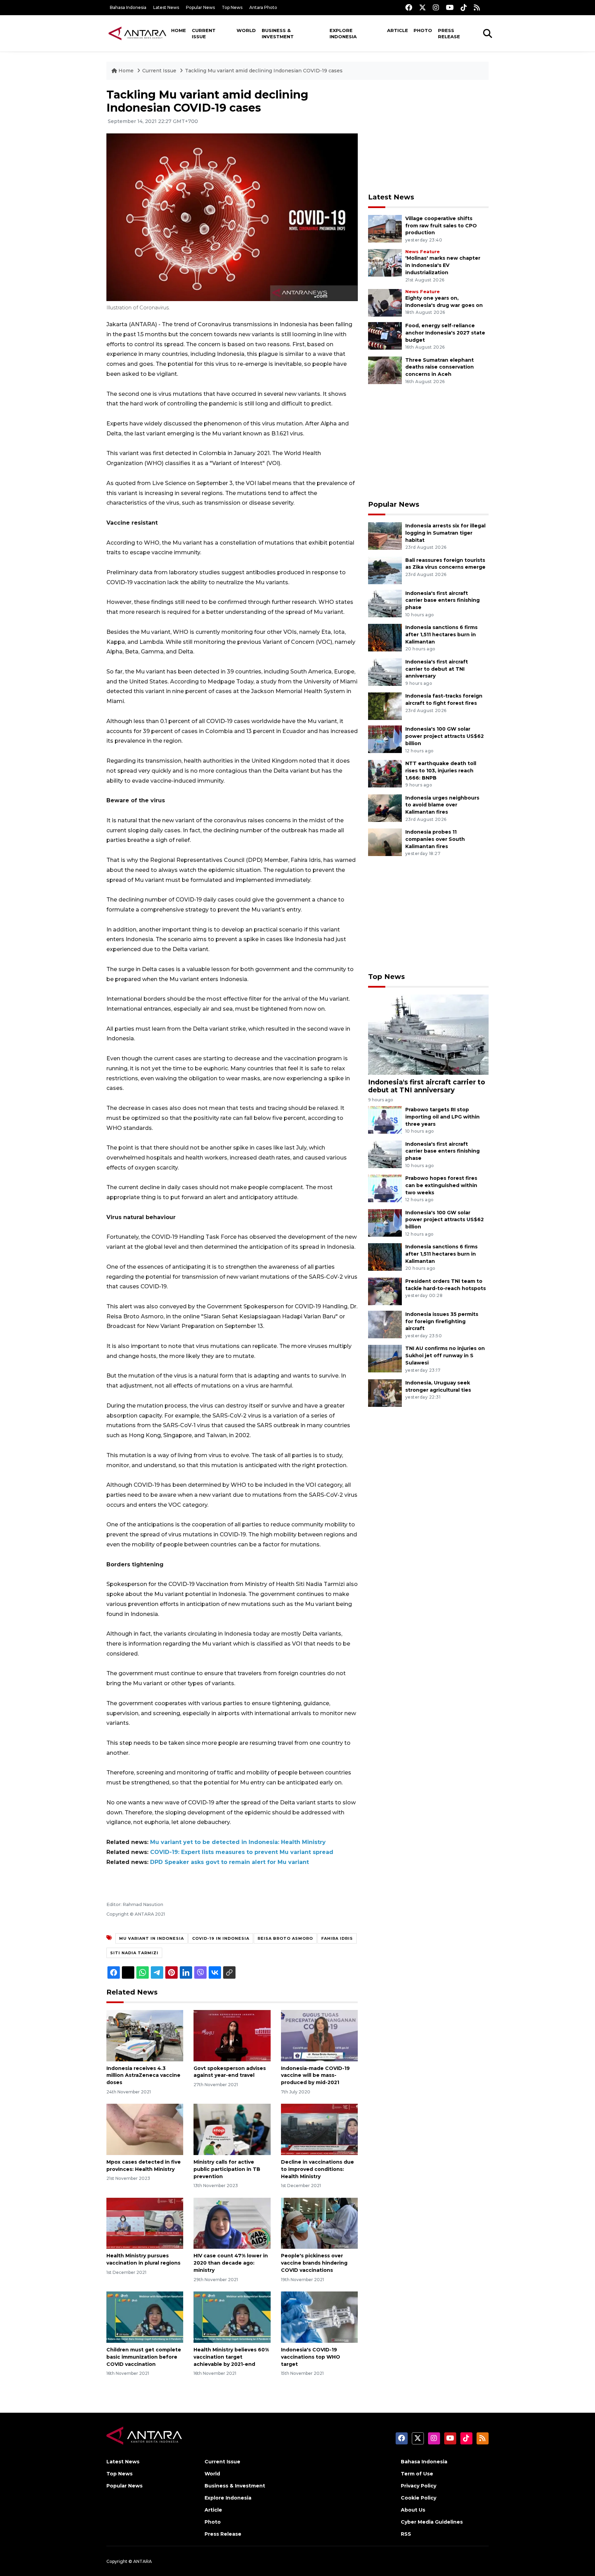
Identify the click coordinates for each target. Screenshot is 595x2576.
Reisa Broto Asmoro (285, 1938)
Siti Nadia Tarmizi (134, 1953)
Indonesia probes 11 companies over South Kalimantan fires (435, 839)
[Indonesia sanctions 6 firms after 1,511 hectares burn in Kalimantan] (385, 637)
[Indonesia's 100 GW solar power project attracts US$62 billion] (385, 739)
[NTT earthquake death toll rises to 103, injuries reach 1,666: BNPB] (385, 773)
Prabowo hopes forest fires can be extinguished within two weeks (441, 1185)
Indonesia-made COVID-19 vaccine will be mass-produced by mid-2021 (315, 2075)
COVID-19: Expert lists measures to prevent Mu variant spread (242, 1852)
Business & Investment (278, 33)
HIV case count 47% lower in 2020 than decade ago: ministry (231, 2263)
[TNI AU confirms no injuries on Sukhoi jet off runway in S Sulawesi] (385, 1358)
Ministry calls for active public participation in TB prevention (227, 2169)
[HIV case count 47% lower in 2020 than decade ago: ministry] (232, 2223)
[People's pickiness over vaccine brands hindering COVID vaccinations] (319, 2223)
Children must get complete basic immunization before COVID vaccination (144, 2357)
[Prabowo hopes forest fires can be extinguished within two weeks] (385, 1188)
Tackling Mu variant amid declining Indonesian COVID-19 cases (264, 71)
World (246, 30)
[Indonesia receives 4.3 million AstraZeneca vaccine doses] (145, 2035)
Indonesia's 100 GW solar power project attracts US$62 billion (445, 736)
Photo (423, 30)
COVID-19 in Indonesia (221, 1938)
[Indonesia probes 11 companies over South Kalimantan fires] (385, 842)
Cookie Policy (419, 2498)
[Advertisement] (428, 136)
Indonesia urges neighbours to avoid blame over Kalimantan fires (442, 805)
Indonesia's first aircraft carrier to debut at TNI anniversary (437, 669)
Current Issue (204, 33)
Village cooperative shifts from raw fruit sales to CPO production (441, 226)
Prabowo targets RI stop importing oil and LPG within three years (442, 1117)
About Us (413, 2510)
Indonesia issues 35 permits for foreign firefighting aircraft (442, 1321)
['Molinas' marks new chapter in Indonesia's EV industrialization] (385, 263)
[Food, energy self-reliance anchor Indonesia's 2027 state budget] (385, 335)
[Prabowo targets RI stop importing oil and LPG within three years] (385, 1119)
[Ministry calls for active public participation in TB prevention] (232, 2129)
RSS (406, 2534)
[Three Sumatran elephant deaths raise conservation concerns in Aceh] (385, 370)
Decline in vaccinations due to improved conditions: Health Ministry (317, 2169)
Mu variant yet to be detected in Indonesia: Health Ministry (238, 1842)
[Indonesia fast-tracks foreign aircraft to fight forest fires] (385, 706)
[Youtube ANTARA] (450, 7)
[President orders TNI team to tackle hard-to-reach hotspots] (385, 1291)
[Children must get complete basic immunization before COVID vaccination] (145, 2317)
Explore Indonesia (343, 33)
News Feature (422, 252)
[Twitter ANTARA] (422, 7)
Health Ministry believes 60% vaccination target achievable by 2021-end (231, 2357)
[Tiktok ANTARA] (464, 7)
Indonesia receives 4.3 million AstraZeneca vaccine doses (143, 2075)
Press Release (449, 33)
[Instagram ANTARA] (436, 7)
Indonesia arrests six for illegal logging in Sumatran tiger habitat (445, 533)
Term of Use (417, 2474)
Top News (232, 7)
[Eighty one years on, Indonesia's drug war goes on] (385, 302)
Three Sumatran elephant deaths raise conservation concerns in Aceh (440, 367)
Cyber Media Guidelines (432, 2522)
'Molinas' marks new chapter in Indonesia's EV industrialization (443, 265)
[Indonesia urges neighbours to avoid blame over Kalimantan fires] (385, 808)
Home (179, 30)
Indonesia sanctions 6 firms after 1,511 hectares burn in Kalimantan (441, 635)
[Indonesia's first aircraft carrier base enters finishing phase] (385, 603)
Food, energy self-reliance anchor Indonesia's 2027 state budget (445, 333)
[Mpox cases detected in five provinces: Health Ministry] (145, 2129)
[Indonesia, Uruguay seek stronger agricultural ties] (385, 1393)
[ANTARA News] (137, 33)
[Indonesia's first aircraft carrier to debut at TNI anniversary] (385, 672)
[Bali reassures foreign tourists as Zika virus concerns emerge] (385, 570)
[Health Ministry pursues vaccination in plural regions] (145, 2223)
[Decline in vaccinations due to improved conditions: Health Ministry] (319, 2129)
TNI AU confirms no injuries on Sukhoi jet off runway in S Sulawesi (445, 1356)
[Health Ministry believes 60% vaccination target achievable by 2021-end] (232, 2317)
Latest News (166, 7)
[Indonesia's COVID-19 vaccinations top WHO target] (319, 2317)
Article (398, 30)
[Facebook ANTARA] (409, 7)
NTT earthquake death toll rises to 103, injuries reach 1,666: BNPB (441, 771)
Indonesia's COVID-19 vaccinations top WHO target (311, 2357)
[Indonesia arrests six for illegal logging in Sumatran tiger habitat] (385, 535)
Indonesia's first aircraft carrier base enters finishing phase (442, 600)
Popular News (200, 7)
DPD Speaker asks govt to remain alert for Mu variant (229, 1862)
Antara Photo (263, 7)
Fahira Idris (337, 1938)
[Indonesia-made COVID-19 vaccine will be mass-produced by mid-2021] (319, 2035)
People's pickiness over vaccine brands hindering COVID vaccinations (314, 2263)
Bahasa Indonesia (128, 7)
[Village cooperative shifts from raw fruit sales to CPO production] (385, 228)
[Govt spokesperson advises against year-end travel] (232, 2035)
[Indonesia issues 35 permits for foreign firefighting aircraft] (385, 1324)
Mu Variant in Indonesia (152, 1938)
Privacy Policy (419, 2486)
